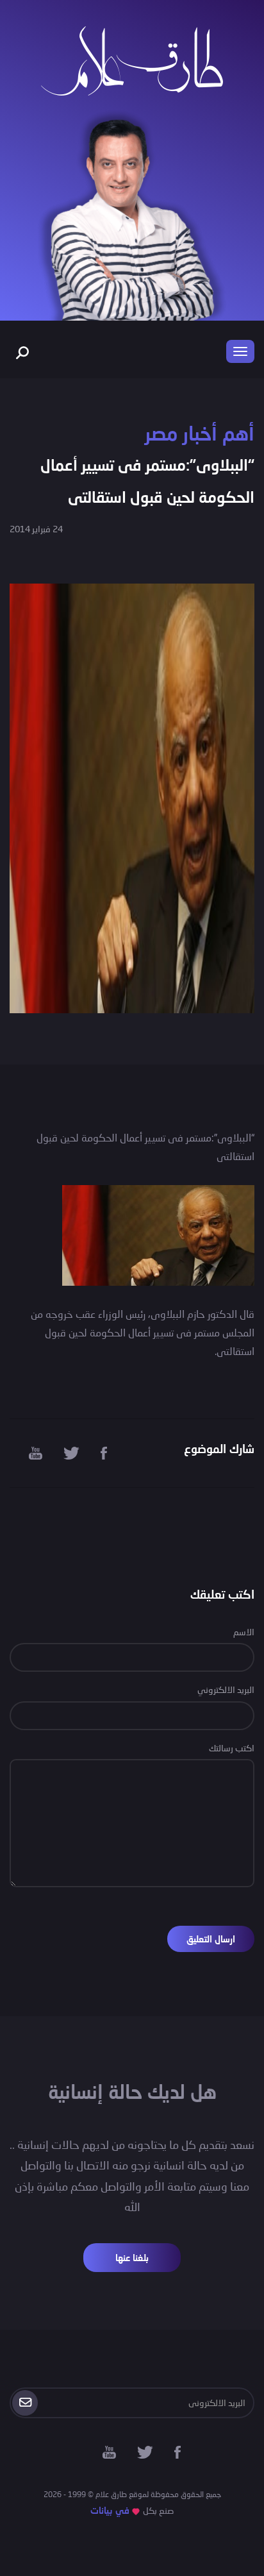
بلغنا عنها (132, 2258)
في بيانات (110, 2510)
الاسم (244, 1632)
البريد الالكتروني (226, 1689)
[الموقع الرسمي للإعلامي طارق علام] (132, 59)
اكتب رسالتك (232, 1748)
